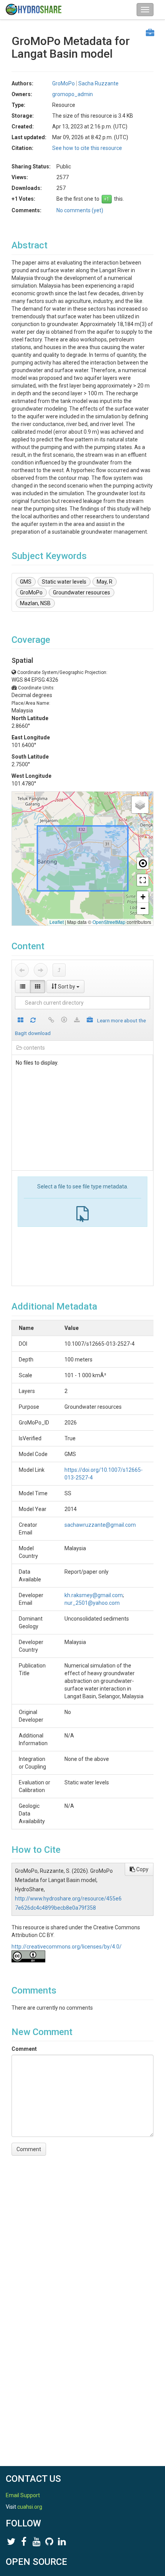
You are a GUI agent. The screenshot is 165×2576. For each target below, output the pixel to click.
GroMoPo (31, 592)
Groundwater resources (82, 592)
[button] (140, 805)
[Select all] (21, 1021)
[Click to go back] (22, 970)
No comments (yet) (80, 210)
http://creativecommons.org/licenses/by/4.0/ (67, 1947)
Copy (142, 1869)
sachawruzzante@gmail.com (100, 1525)
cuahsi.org (30, 2507)
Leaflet (57, 922)
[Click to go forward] (41, 970)
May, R (105, 582)
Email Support (23, 2495)
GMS (26, 582)
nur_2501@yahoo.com (92, 1603)
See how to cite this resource (87, 148)
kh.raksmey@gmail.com (94, 1595)
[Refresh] (33, 1021)
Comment (24, 2049)
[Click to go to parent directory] (59, 970)
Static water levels (64, 582)
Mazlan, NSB (35, 603)
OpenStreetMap (109, 922)
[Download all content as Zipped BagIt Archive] (90, 1021)
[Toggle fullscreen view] (143, 880)
